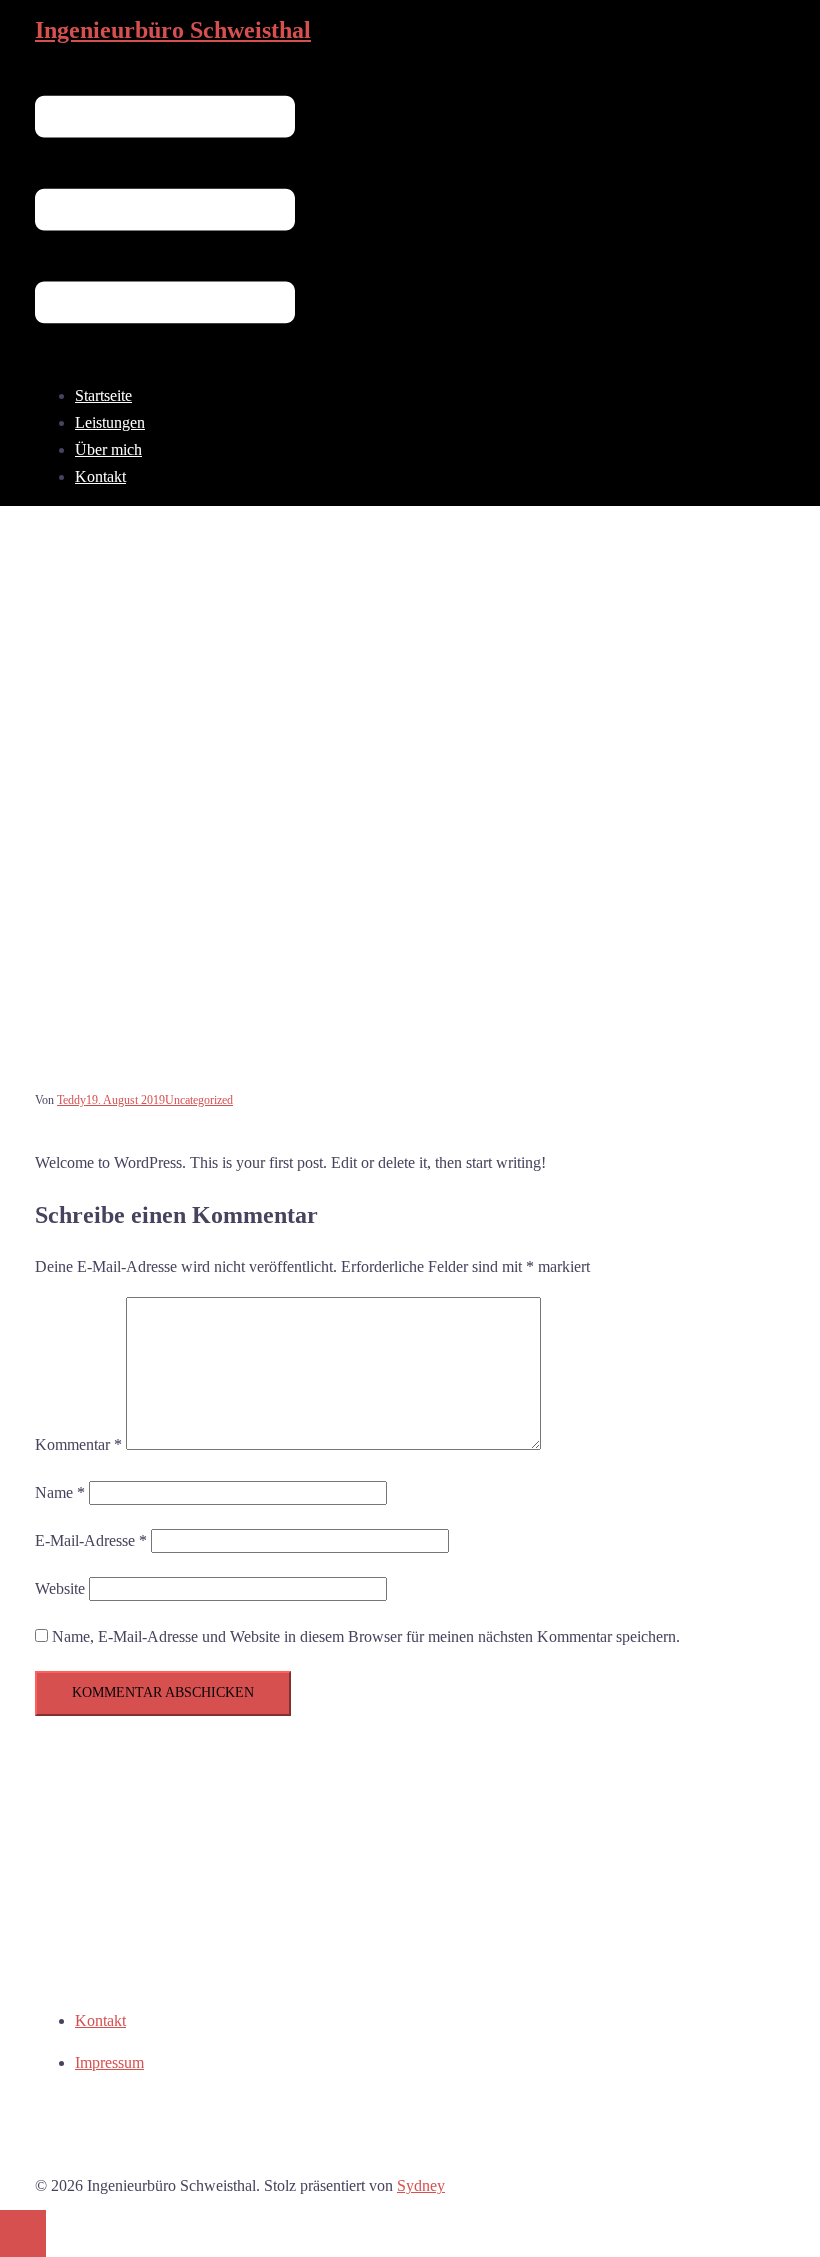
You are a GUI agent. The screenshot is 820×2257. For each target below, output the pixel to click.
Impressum (109, 2062)
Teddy (71, 1100)
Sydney (421, 2185)
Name (60, 1492)
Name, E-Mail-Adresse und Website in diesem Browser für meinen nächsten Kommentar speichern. (366, 1636)
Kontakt (100, 476)
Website (60, 1588)
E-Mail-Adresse (91, 1540)
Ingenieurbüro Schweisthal (173, 30)
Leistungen (110, 422)
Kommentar (78, 1444)
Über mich (108, 449)
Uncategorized (199, 1100)
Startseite (103, 395)
